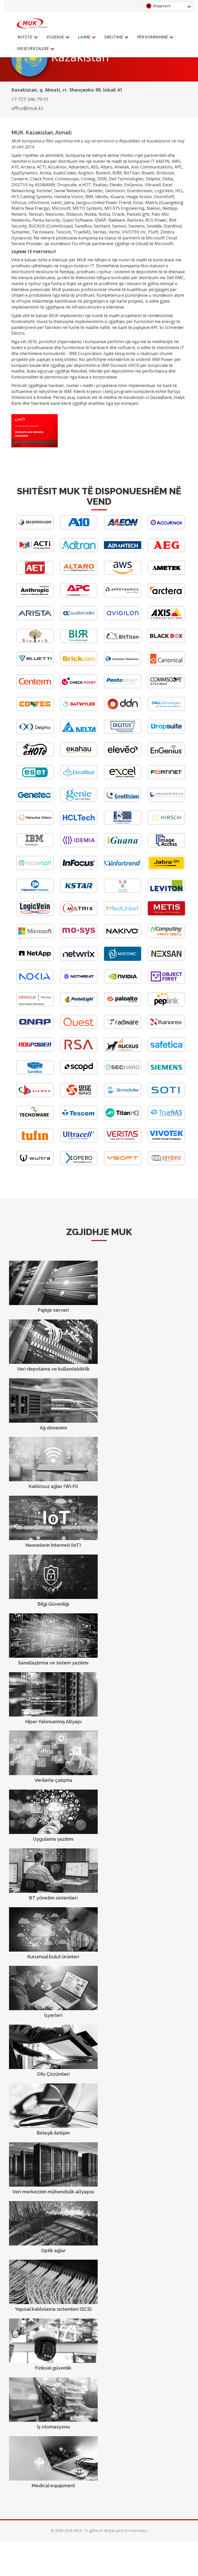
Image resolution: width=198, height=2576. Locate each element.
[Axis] (166, 619)
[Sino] (79, 1096)
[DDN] (123, 710)
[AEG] (166, 551)
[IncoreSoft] (35, 869)
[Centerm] (35, 687)
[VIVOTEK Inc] (166, 1141)
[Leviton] (166, 891)
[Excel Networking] (123, 778)
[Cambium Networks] (123, 664)
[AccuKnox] (166, 528)
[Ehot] (35, 755)
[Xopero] (79, 1164)
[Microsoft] (35, 937)
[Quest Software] (79, 1028)
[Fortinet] (166, 778)
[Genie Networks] (79, 800)
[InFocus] (79, 869)
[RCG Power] (35, 1050)
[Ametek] (166, 573)
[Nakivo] (123, 937)
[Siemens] (166, 1073)
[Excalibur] (79, 778)
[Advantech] (123, 551)
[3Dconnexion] (35, 528)
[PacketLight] (79, 1005)
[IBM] (35, 846)
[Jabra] (166, 869)
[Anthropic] (35, 596)
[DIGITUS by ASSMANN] (123, 732)
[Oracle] (35, 1005)
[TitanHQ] (123, 1118)
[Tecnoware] (35, 1118)
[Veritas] (123, 1141)
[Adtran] (79, 551)
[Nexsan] (166, 959)
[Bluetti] (35, 664)
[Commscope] (166, 687)
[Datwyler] (79, 710)
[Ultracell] (79, 1141)
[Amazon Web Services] (123, 573)
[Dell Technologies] (166, 710)
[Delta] (79, 732)
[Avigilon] (123, 619)
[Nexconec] (123, 959)
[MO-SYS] (79, 937)
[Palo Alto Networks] (123, 1005)
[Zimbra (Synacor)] (166, 1164)
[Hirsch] (166, 823)
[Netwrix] (79, 959)
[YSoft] (123, 1164)
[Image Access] (166, 846)
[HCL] (79, 823)
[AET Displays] (35, 573)
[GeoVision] (123, 800)
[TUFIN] (35, 1141)
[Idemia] (79, 846)
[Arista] (35, 619)
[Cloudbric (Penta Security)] (123, 687)
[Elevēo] (123, 755)
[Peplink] (166, 1005)
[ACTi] (35, 551)
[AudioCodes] (79, 619)
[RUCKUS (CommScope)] (123, 1050)
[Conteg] (35, 710)
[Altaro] (79, 573)
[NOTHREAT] (79, 982)
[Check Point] (79, 687)
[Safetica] (166, 1050)
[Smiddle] (123, 1096)
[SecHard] (123, 1073)
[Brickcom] (79, 664)
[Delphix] (35, 732)
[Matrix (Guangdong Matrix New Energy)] (79, 914)
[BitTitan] (123, 642)
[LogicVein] (35, 914)
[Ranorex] (166, 1028)
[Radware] (123, 1028)
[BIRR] (79, 642)
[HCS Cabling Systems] (123, 823)
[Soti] (166, 1096)
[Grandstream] (166, 800)
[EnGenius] (166, 755)
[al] (32, 23)
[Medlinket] (123, 914)
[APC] (79, 596)
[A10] (79, 528)
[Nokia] (35, 982)
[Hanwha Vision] (35, 823)
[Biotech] (35, 642)
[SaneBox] (35, 1073)
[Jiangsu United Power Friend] (35, 891)
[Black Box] (166, 642)
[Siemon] (35, 1096)
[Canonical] (166, 664)
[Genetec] (35, 800)
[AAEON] (123, 528)
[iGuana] (123, 846)
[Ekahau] (79, 755)
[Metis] (166, 914)
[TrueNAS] (166, 1118)
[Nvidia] (123, 982)
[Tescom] (79, 1118)
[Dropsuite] (166, 732)
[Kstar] (79, 891)
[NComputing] (166, 937)
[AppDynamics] (123, 596)
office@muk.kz (27, 108)
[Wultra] (35, 1164)
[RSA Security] (79, 1050)
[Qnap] (35, 1028)
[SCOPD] (79, 1073)
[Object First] (166, 982)
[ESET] (35, 778)
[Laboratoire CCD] (123, 891)
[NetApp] (35, 959)
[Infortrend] (123, 869)
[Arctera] (166, 596)
